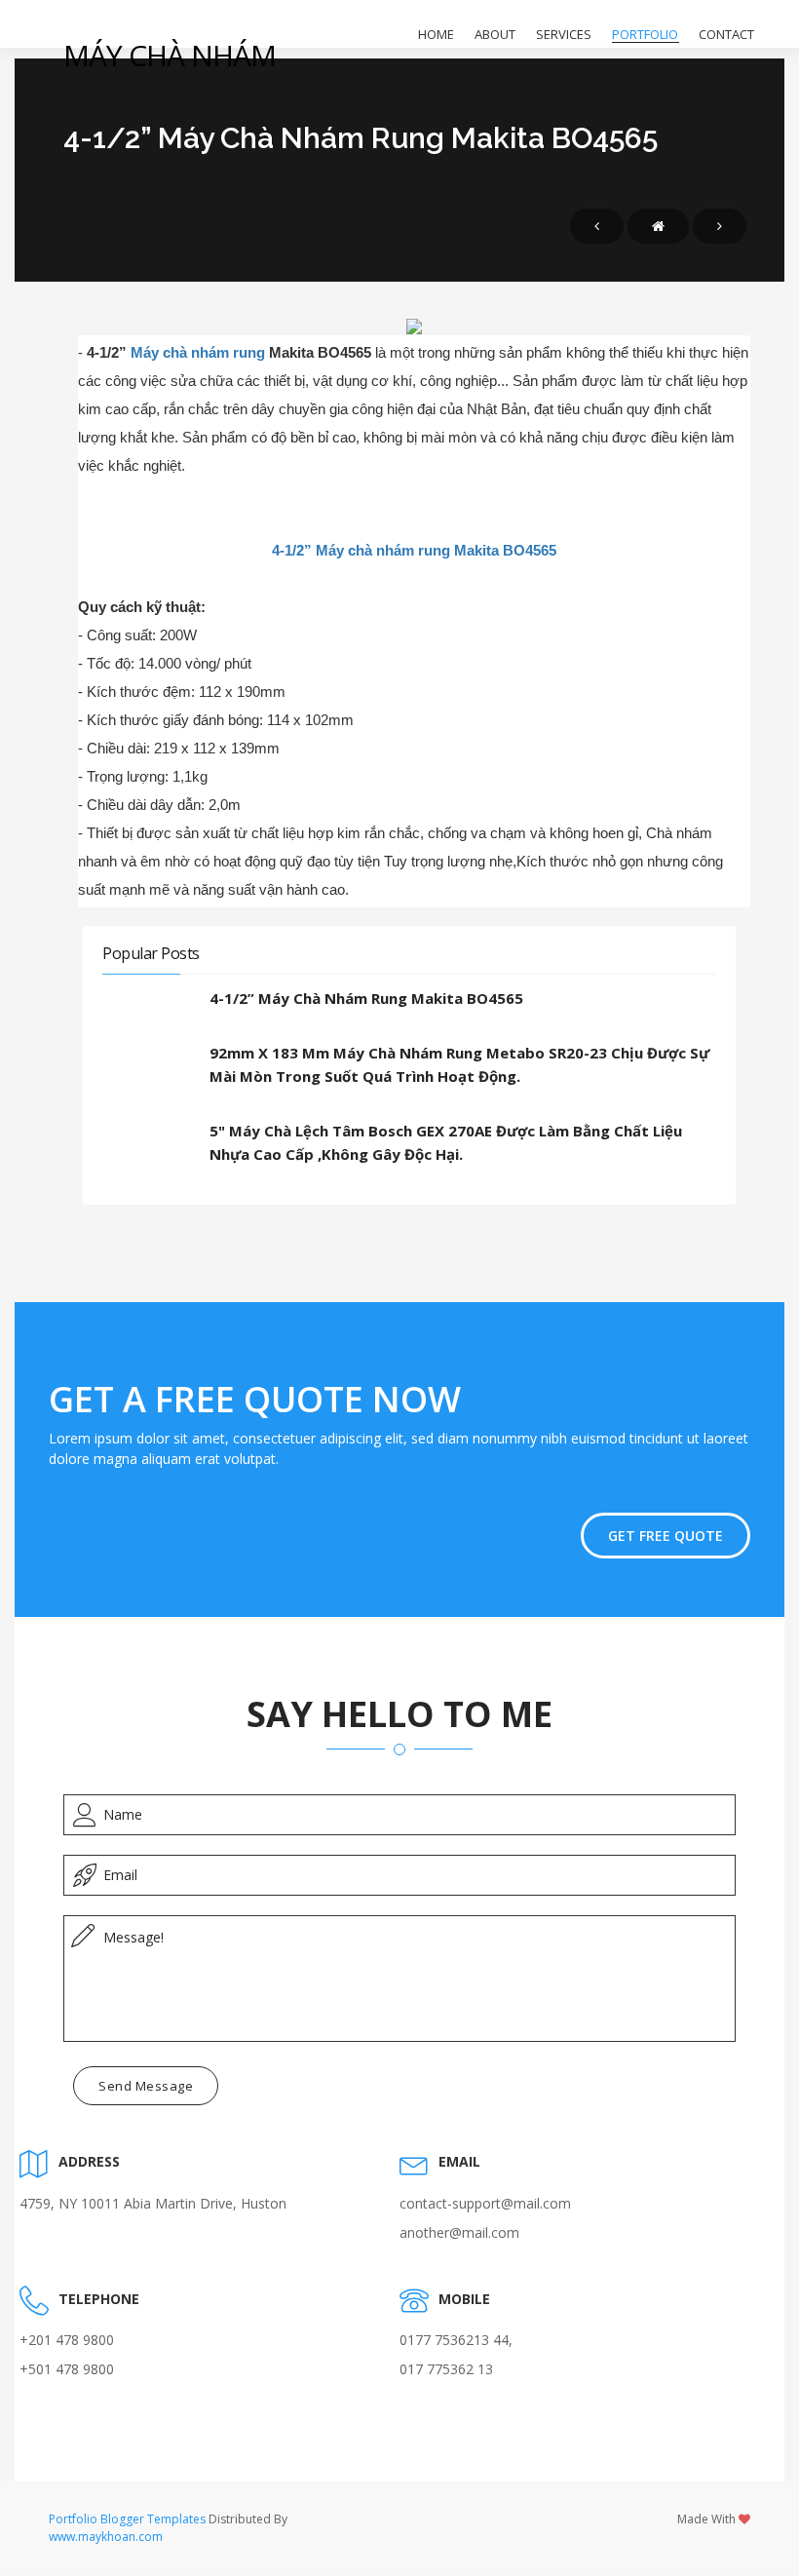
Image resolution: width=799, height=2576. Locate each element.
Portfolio (645, 34)
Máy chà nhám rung (200, 352)
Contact (726, 34)
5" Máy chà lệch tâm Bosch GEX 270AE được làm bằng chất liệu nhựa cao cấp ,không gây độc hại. (446, 1142)
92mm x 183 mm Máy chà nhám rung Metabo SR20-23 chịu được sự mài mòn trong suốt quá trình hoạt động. (459, 1064)
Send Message (146, 2086)
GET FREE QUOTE (666, 1536)
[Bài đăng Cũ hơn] (720, 226)
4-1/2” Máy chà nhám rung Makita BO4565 (414, 550)
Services (564, 34)
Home (436, 34)
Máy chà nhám (170, 55)
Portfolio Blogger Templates (127, 2519)
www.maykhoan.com (106, 2537)
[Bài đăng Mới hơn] (597, 226)
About (495, 34)
